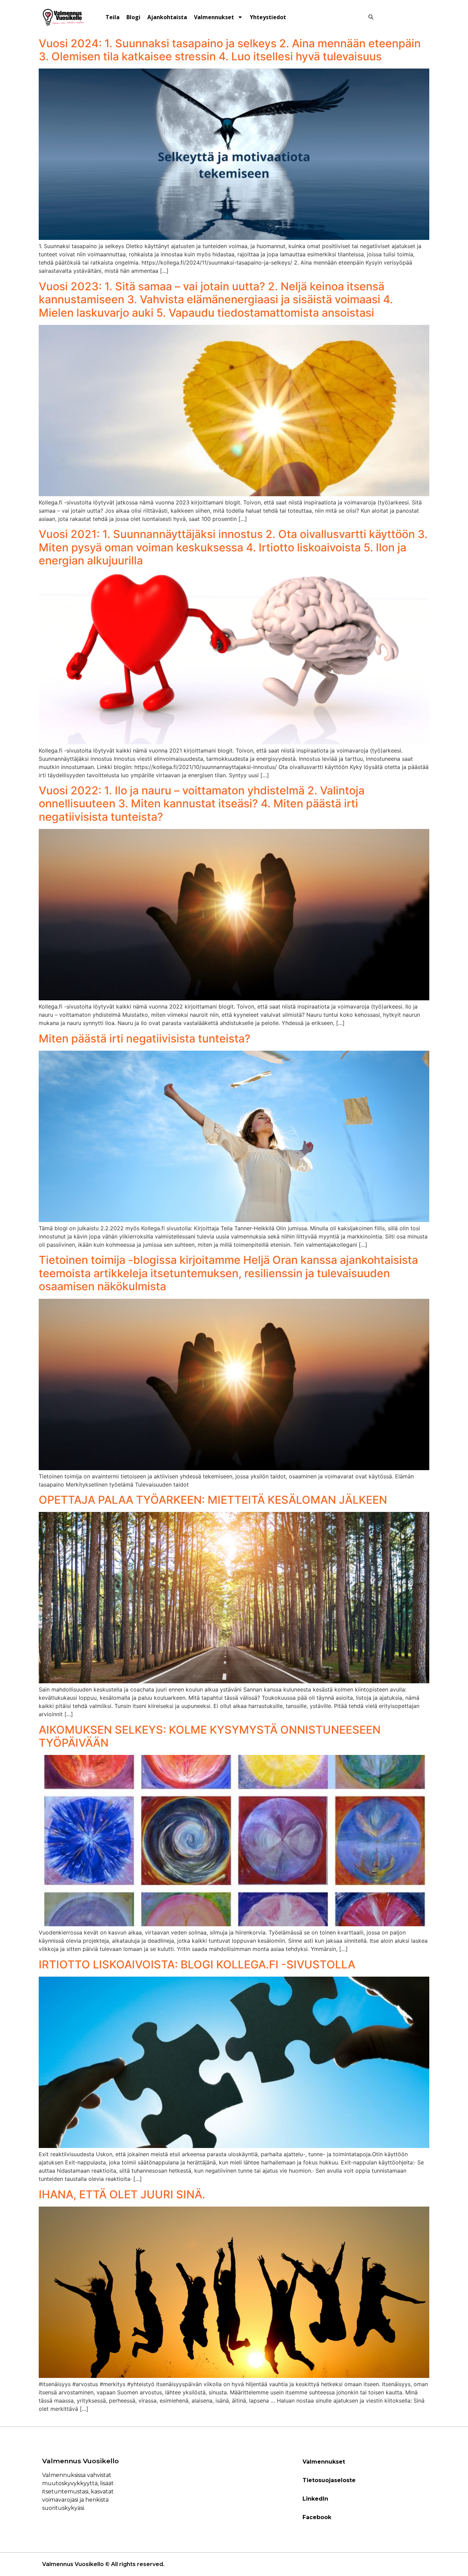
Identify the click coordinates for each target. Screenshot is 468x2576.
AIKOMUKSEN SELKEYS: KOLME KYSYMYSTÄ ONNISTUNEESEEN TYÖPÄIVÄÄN (210, 1736)
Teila (113, 17)
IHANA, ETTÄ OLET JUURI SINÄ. (122, 2194)
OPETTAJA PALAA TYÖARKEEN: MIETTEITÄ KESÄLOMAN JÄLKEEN (213, 1500)
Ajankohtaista (167, 17)
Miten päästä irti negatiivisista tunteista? (145, 1039)
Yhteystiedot (268, 17)
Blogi (133, 17)
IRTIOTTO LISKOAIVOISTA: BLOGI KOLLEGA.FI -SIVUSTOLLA (197, 1964)
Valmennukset (214, 17)
